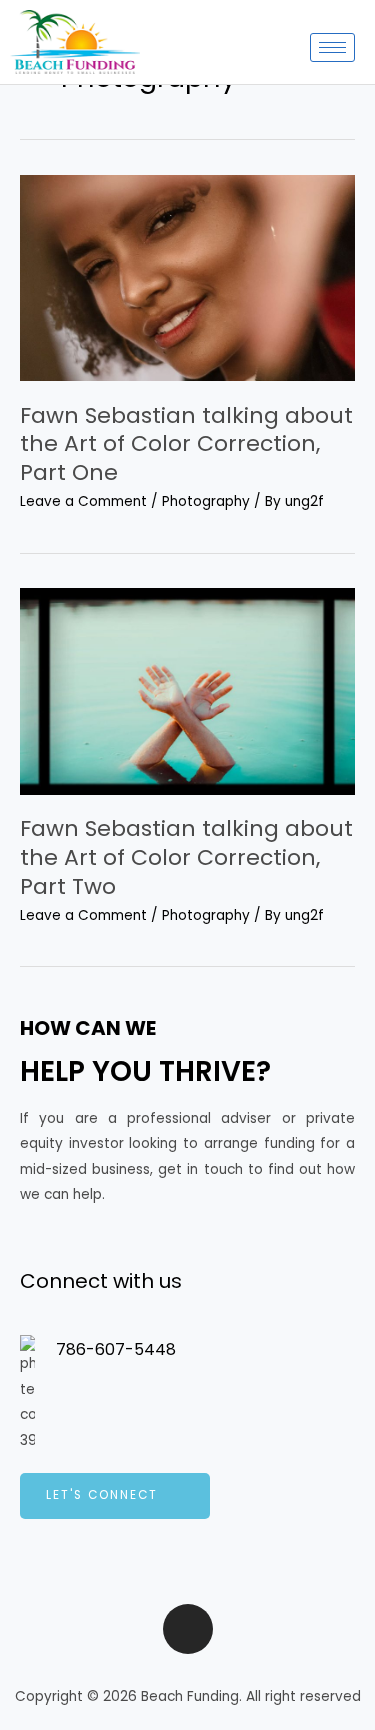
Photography (206, 501)
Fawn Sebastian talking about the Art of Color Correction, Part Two (186, 857)
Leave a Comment (83, 501)
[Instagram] (188, 1629)
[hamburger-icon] (332, 47)
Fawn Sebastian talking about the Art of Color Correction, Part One (186, 444)
